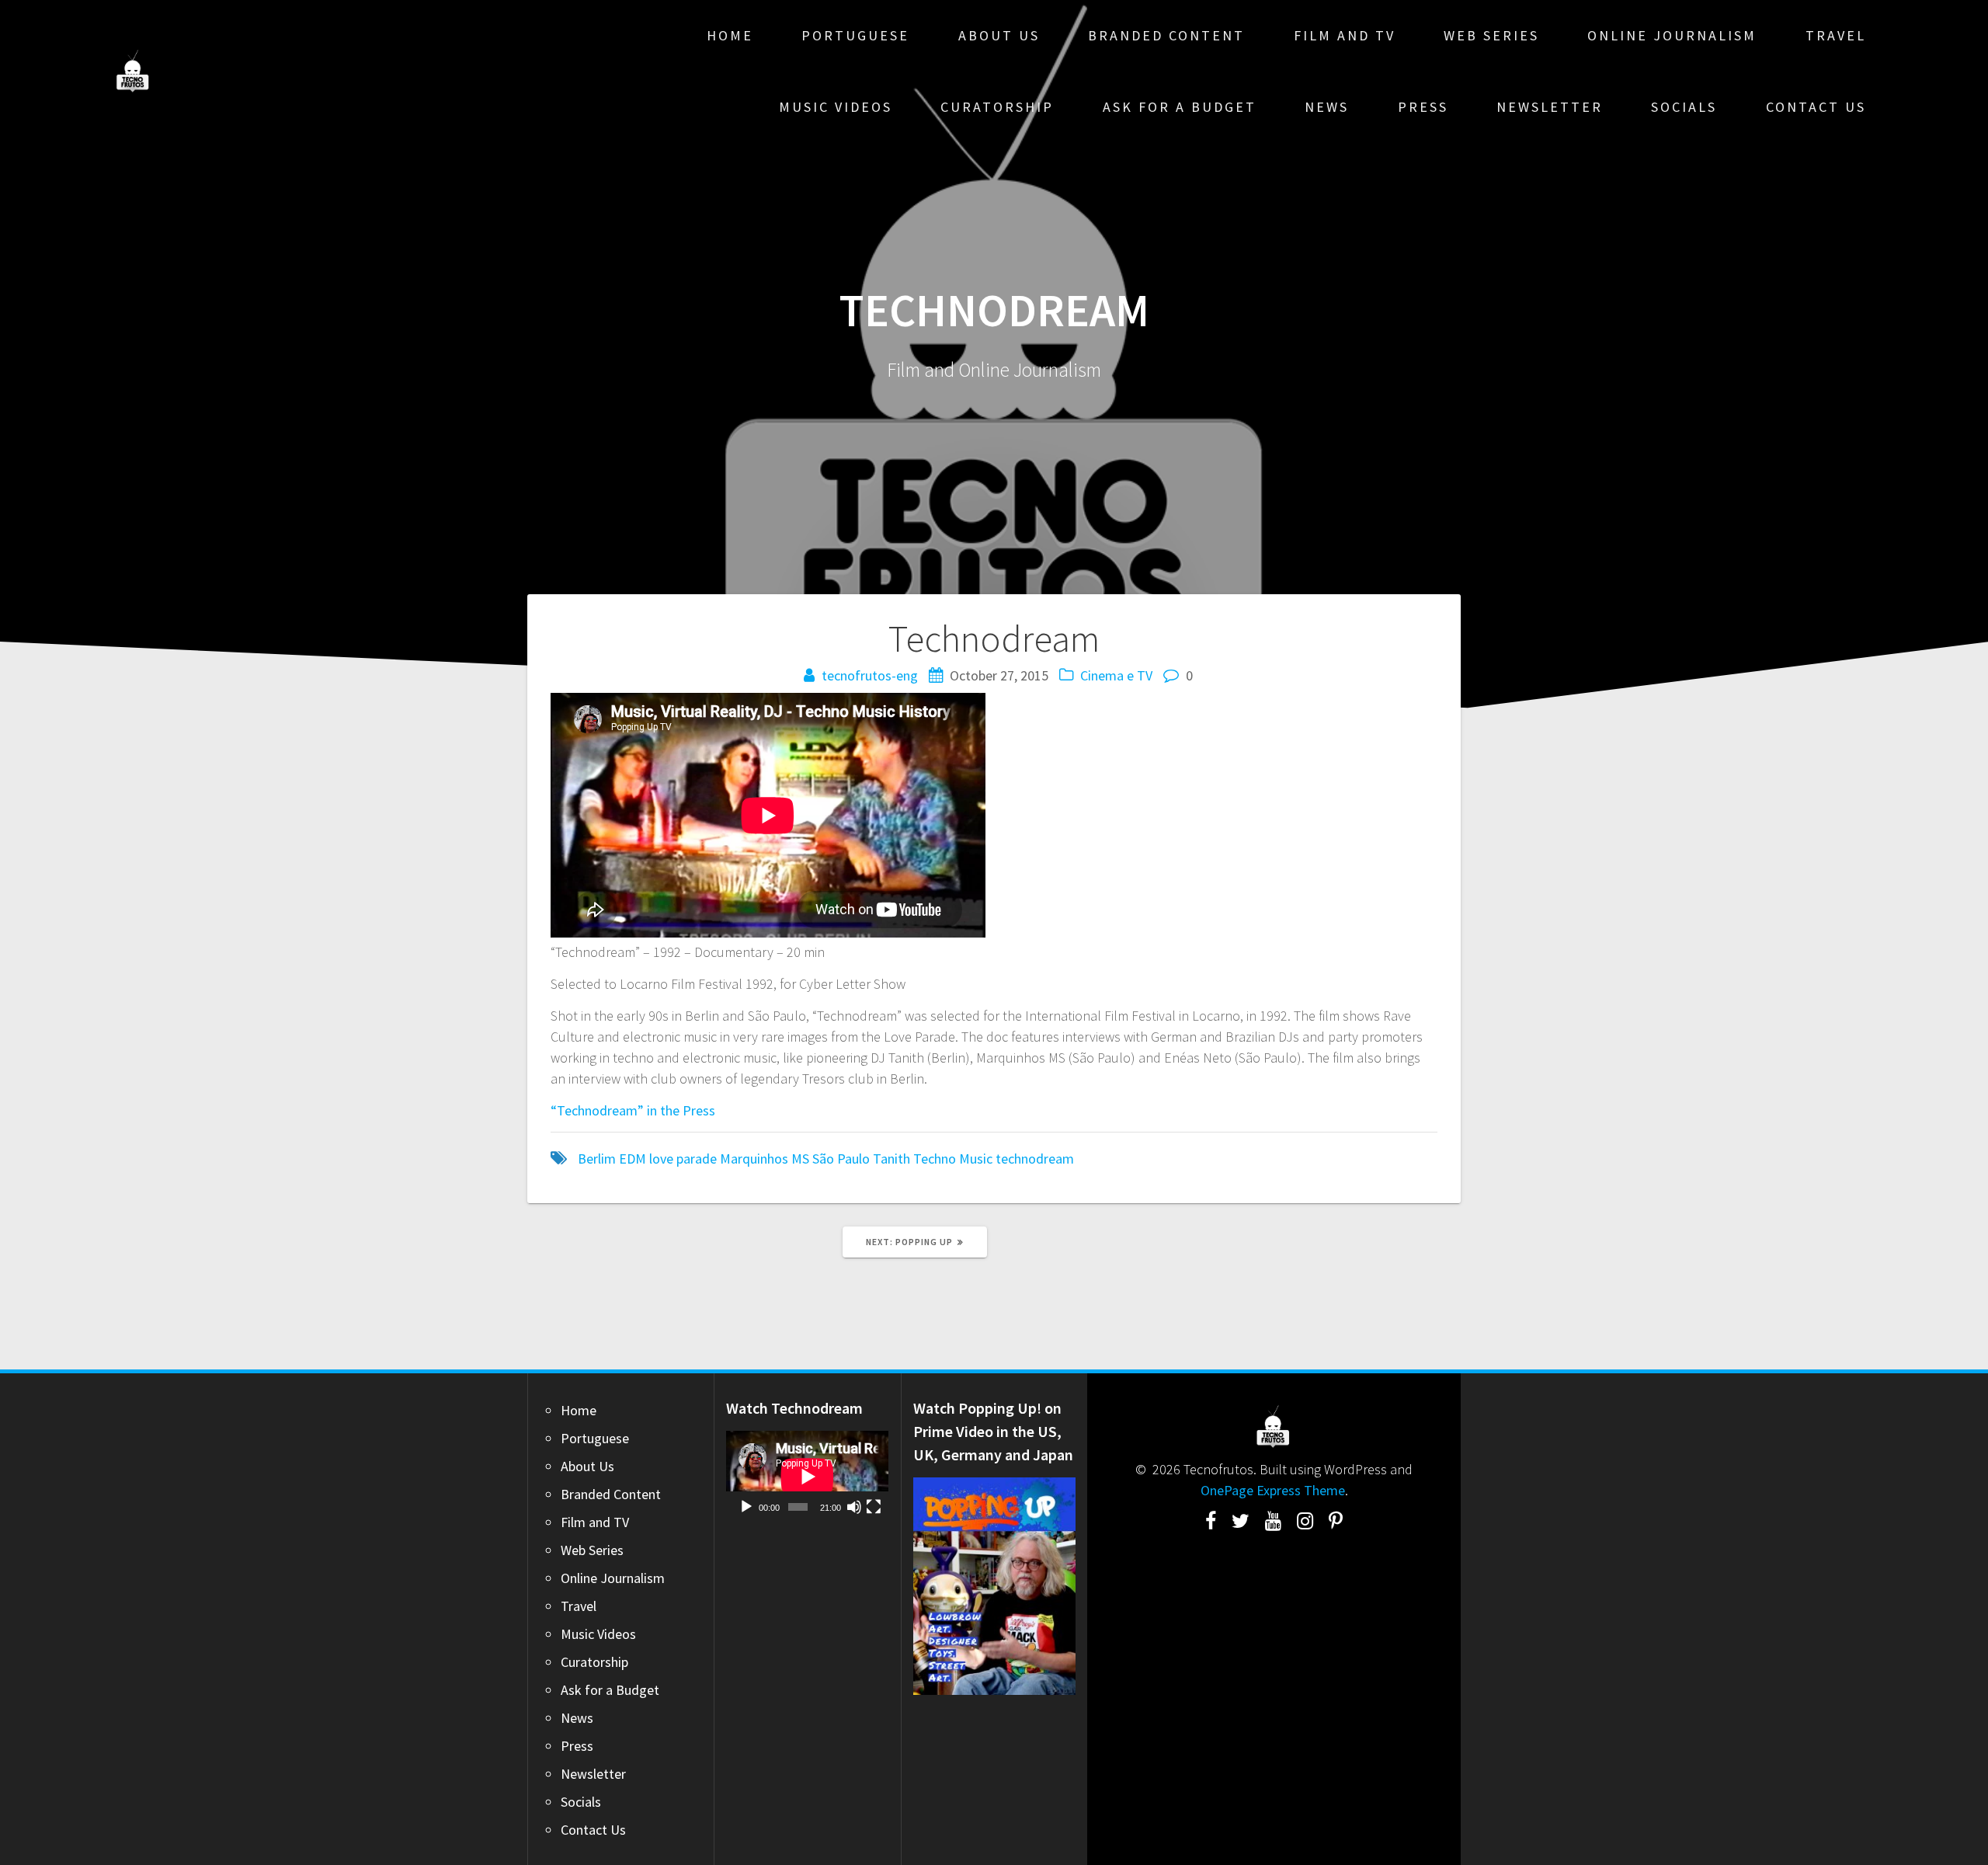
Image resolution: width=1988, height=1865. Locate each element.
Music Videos (836, 107)
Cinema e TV (1116, 675)
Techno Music (953, 1159)
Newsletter (1550, 107)
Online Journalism (1672, 35)
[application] (807, 1477)
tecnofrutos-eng (870, 675)
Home (730, 35)
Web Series (1491, 35)
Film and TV (1345, 35)
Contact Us (1816, 107)
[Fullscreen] (874, 1507)
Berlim (597, 1159)
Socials (1684, 107)
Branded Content (1166, 35)
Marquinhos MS (765, 1159)
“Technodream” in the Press (633, 1110)
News (1327, 107)
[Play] (746, 1507)
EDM (633, 1159)
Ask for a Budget (1180, 107)
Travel (1836, 35)
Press (1423, 107)
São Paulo (841, 1159)
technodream (1035, 1159)
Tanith (891, 1159)
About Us (999, 35)
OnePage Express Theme (1273, 1490)
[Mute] (854, 1507)
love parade (683, 1159)
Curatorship (997, 107)
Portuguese (855, 35)
